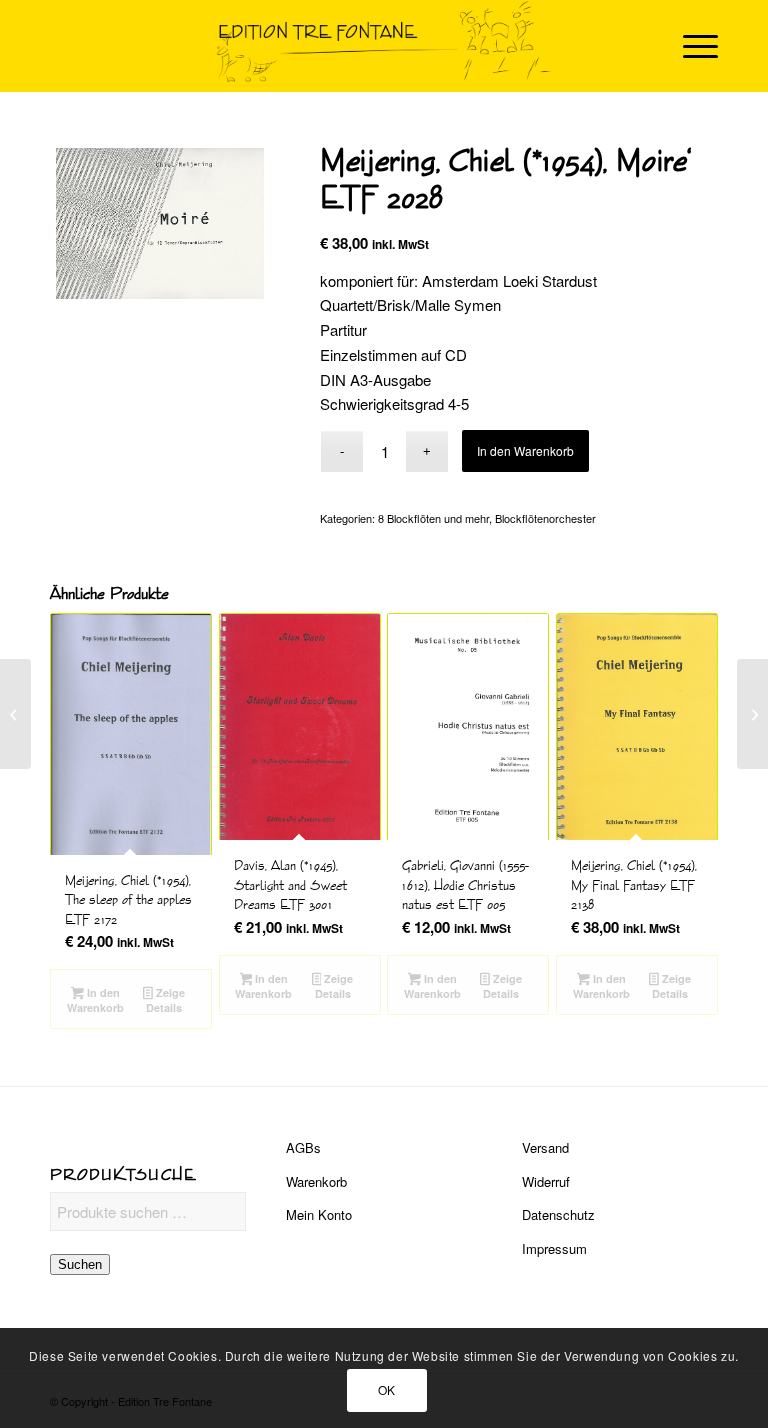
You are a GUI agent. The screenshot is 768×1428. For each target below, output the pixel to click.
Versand (545, 1147)
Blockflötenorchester (545, 518)
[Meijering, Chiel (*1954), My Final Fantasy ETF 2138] (752, 714)
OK (387, 1389)
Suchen (80, 1264)
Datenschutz (558, 1214)
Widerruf (546, 1181)
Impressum (554, 1248)
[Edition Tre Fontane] (384, 46)
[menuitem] (690, 46)
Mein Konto (319, 1214)
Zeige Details (165, 1000)
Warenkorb (316, 1181)
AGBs (303, 1147)
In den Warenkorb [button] (95, 1000)
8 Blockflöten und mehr (433, 518)
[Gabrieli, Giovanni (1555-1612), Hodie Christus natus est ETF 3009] (15, 714)
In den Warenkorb (525, 450)
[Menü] (690, 46)
